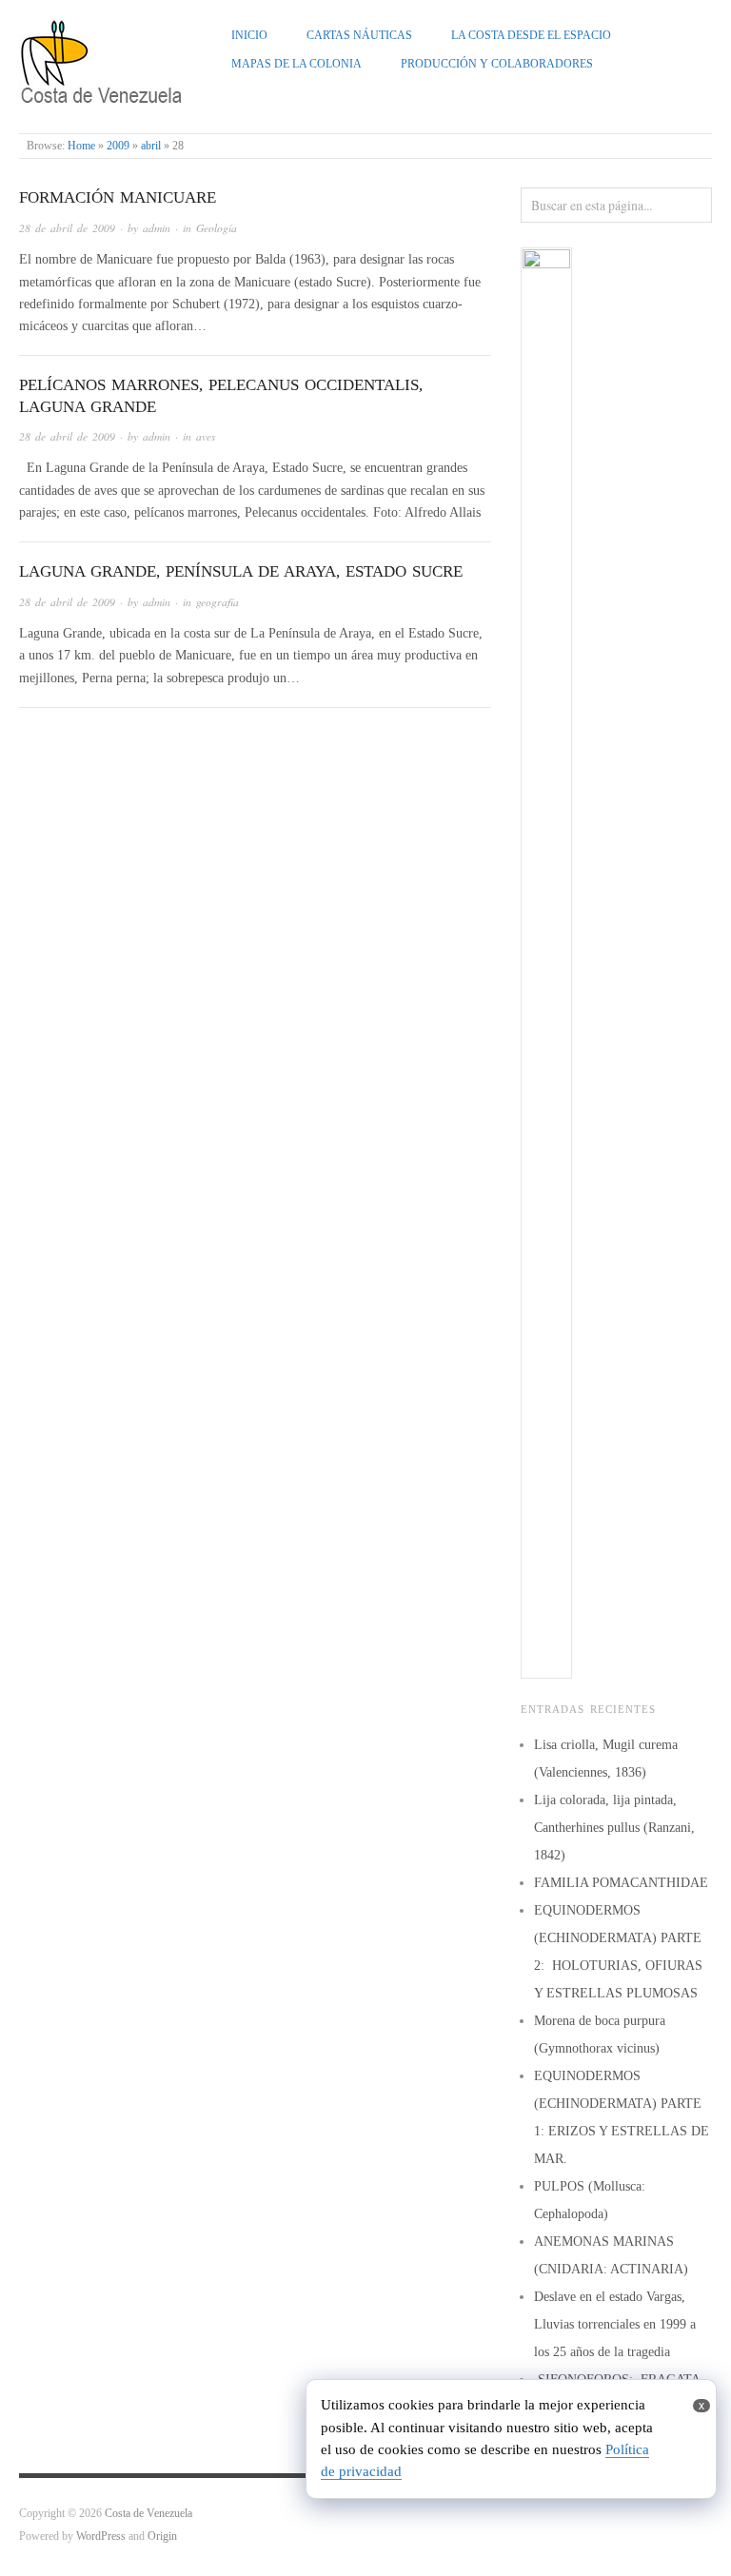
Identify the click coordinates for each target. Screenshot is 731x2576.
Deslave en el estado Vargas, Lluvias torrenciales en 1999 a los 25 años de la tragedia (615, 2324)
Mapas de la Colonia (296, 64)
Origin (162, 2537)
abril (151, 146)
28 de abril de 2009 (67, 228)
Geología (217, 228)
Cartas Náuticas (359, 36)
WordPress (101, 2537)
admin (157, 228)
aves (206, 436)
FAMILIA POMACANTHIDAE (621, 1883)
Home (81, 146)
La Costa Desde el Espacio (531, 36)
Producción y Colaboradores (497, 64)
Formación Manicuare (118, 197)
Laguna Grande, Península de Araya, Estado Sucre (241, 571)
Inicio (249, 36)
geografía (217, 602)
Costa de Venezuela (148, 2514)
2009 (118, 146)
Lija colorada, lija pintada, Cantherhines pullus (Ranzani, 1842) (614, 1828)
